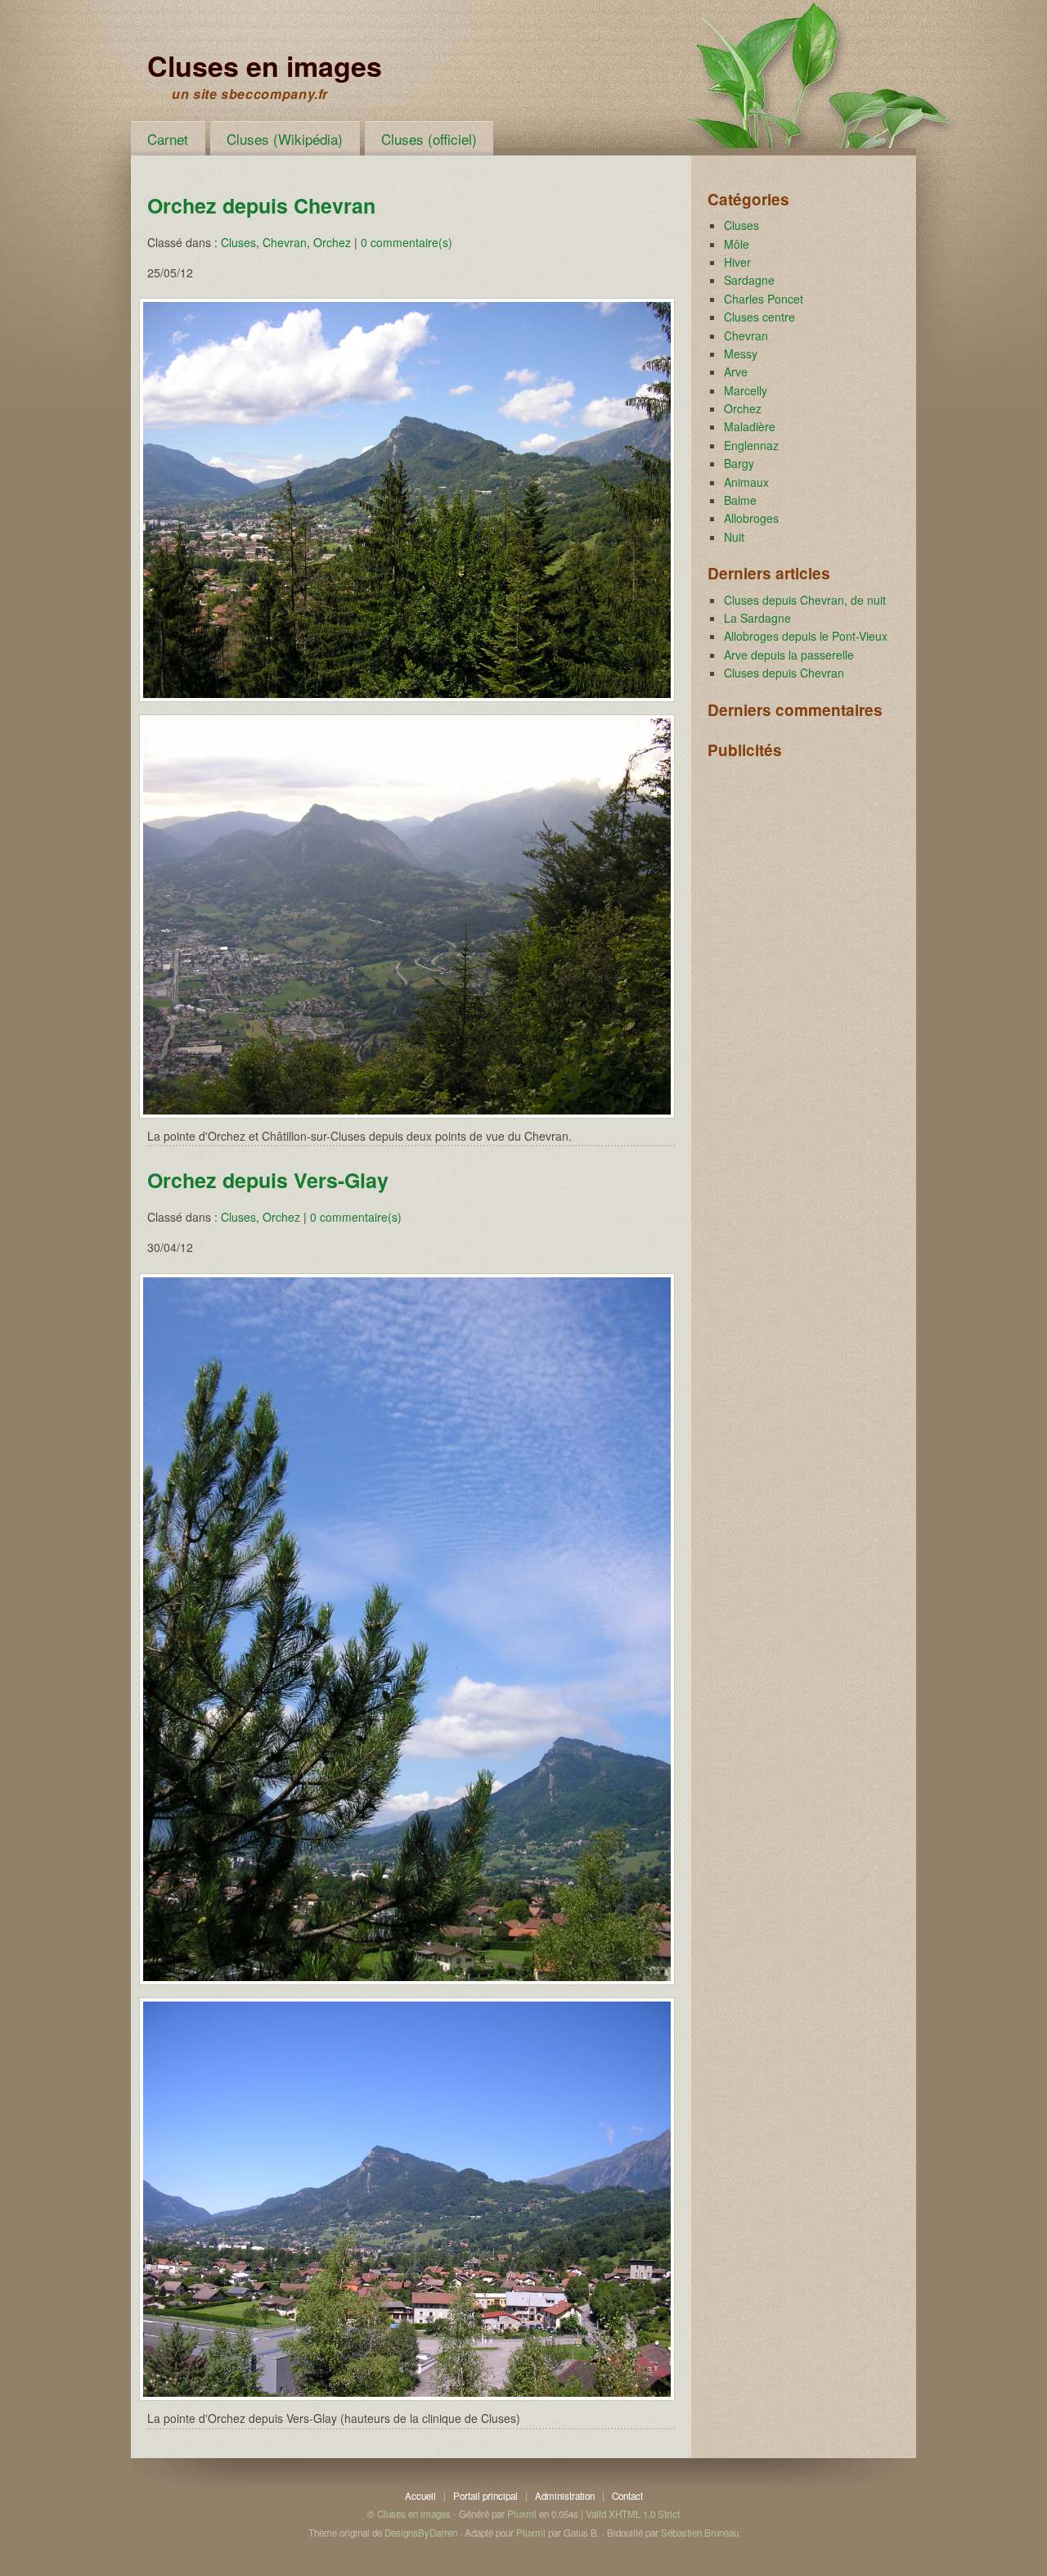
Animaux (746, 482)
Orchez (332, 242)
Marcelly (746, 390)
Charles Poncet (764, 299)
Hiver (737, 262)
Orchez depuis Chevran (261, 205)
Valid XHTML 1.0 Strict (633, 2514)
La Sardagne (757, 618)
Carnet (168, 139)
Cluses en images (265, 65)
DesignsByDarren (421, 2533)
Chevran (285, 242)
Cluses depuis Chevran (784, 673)
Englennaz (751, 445)
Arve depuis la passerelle (789, 655)
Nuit (734, 537)
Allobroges (751, 518)
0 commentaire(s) (407, 242)
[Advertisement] (789, 849)
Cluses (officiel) (429, 139)
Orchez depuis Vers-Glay (268, 1180)
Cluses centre (759, 317)
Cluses (238, 242)
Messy (741, 354)
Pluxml (522, 2514)
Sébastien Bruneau (700, 2533)
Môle (737, 244)
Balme (740, 500)
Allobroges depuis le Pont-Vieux (806, 636)
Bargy (739, 463)
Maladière (750, 426)
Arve (736, 372)
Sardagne (749, 280)
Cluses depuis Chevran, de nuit (805, 600)
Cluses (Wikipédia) (285, 139)
